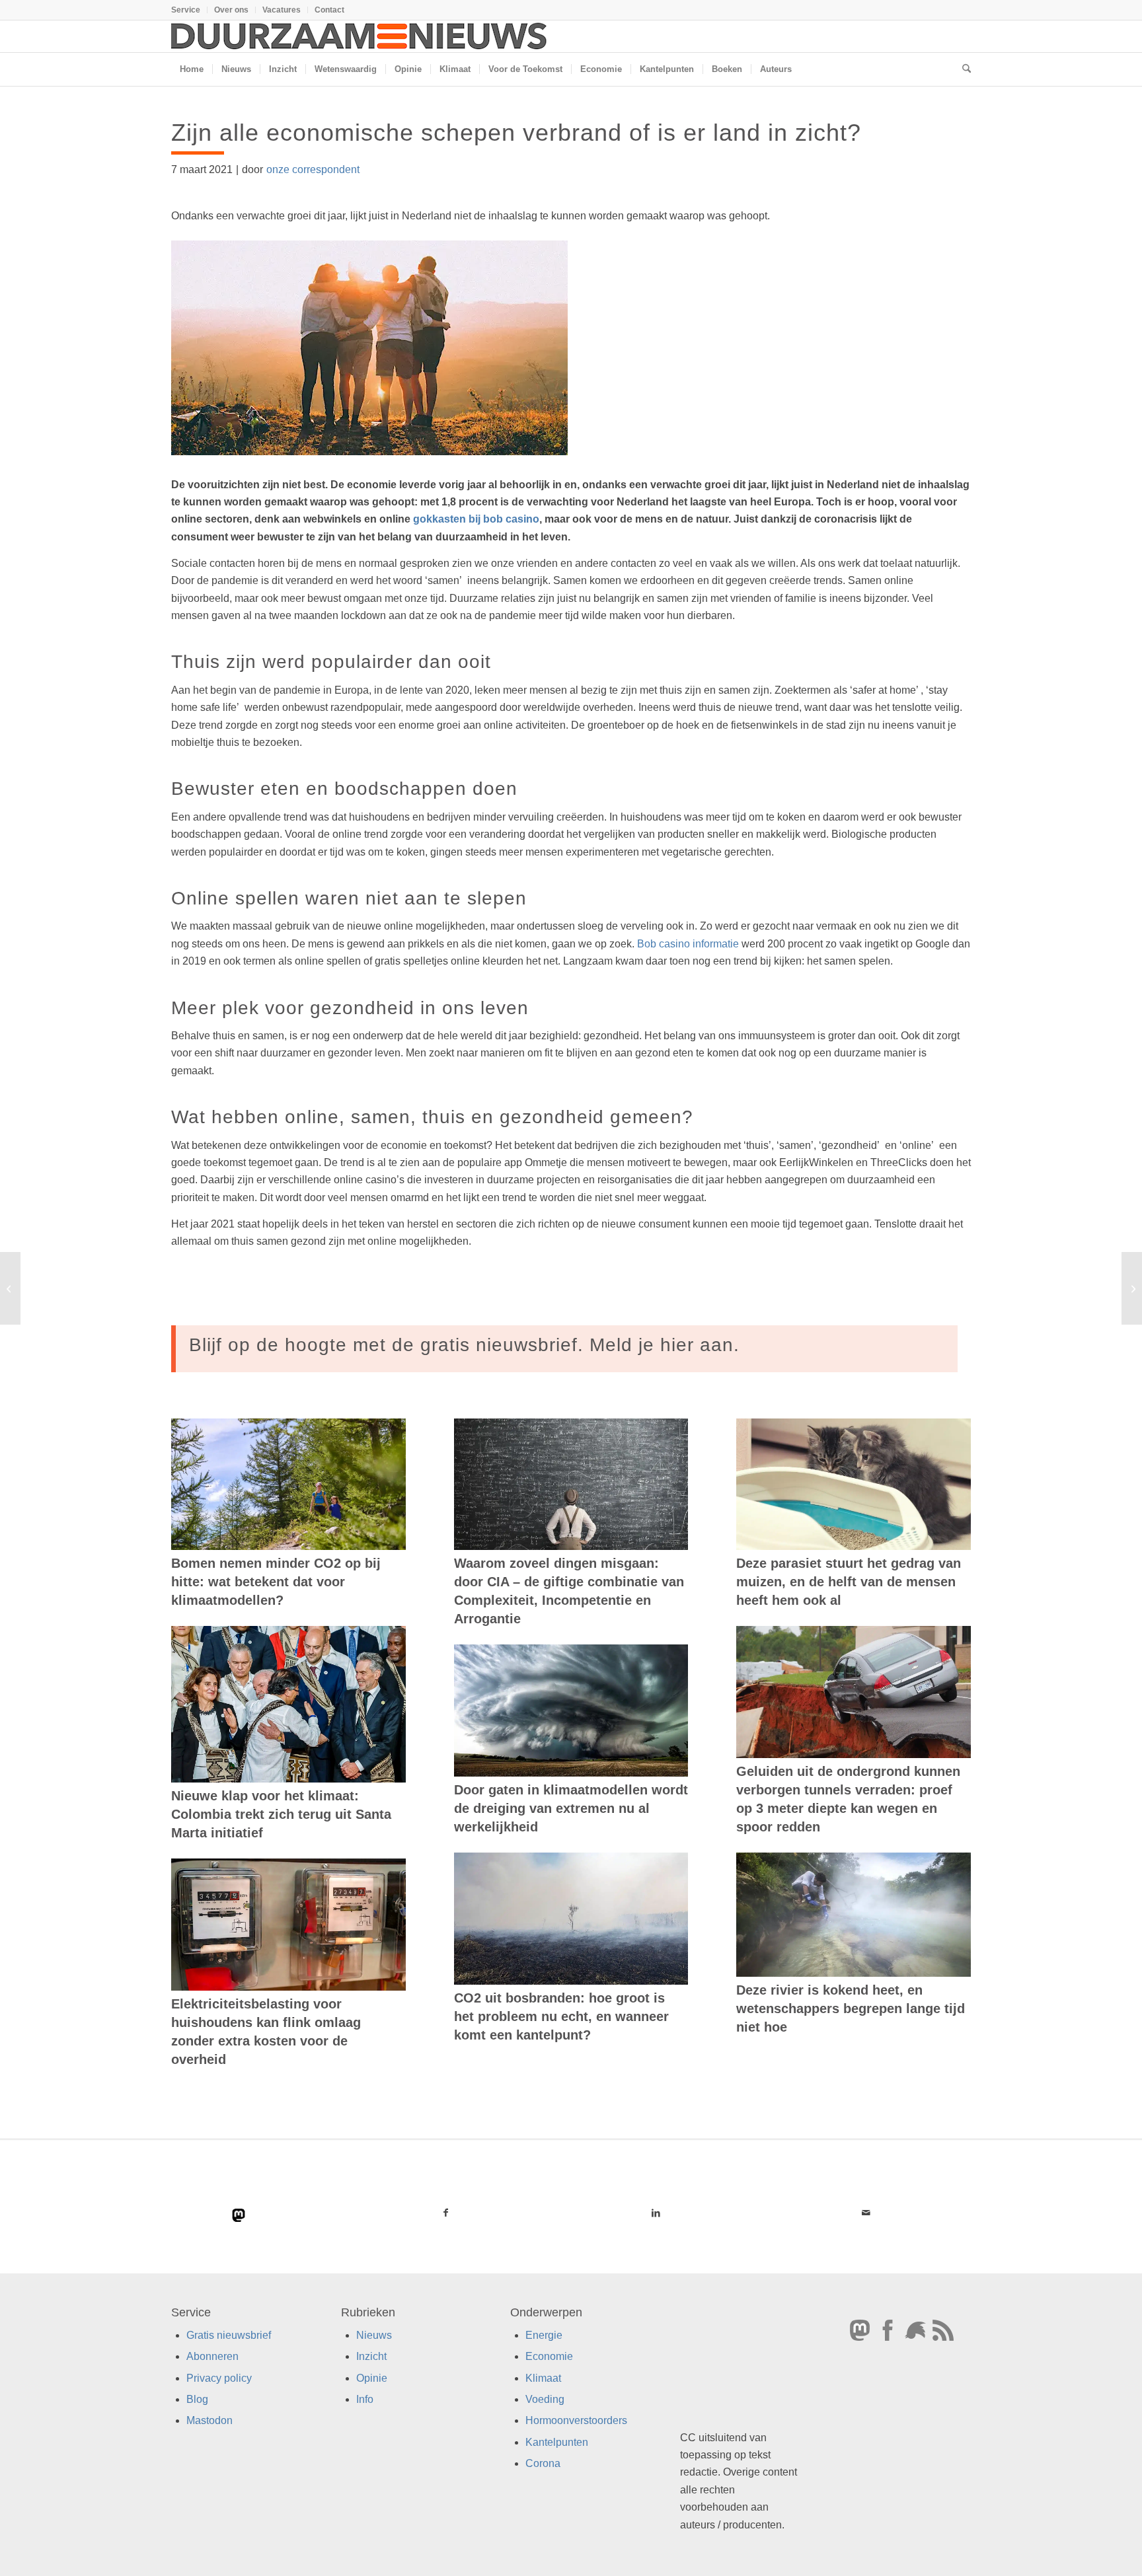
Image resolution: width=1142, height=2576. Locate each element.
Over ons (231, 10)
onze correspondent (313, 169)
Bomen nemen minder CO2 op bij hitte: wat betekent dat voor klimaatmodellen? (276, 1582)
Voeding (545, 2399)
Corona (543, 2463)
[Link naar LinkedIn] (656, 2213)
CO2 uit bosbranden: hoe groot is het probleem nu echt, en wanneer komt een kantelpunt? (561, 2016)
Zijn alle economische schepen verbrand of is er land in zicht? (516, 132)
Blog (197, 2399)
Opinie (372, 2378)
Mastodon (209, 2420)
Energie (544, 2335)
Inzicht (371, 2356)
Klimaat (543, 2378)
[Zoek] (962, 69)
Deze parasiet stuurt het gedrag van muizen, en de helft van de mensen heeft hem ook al (849, 1582)
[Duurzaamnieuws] (360, 36)
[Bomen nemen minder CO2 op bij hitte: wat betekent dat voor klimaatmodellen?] (288, 1485)
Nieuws (374, 2335)
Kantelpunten (557, 2442)
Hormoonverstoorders (576, 2420)
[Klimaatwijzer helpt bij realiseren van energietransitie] (10, 1288)
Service (186, 10)
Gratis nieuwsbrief (229, 2335)
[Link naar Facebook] (446, 2213)
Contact (329, 10)
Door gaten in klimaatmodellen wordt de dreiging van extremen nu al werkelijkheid (571, 1808)
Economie (549, 2356)
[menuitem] (189, 10)
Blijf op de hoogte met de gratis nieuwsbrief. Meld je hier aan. (464, 1345)
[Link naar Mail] (866, 2213)
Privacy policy (219, 2378)
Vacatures (282, 10)
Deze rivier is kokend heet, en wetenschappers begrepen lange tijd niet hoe (851, 2008)
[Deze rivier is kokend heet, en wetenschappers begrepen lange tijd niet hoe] (854, 1915)
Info (365, 2399)
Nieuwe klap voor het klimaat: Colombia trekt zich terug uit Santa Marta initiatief (281, 1814)
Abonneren (212, 2356)
